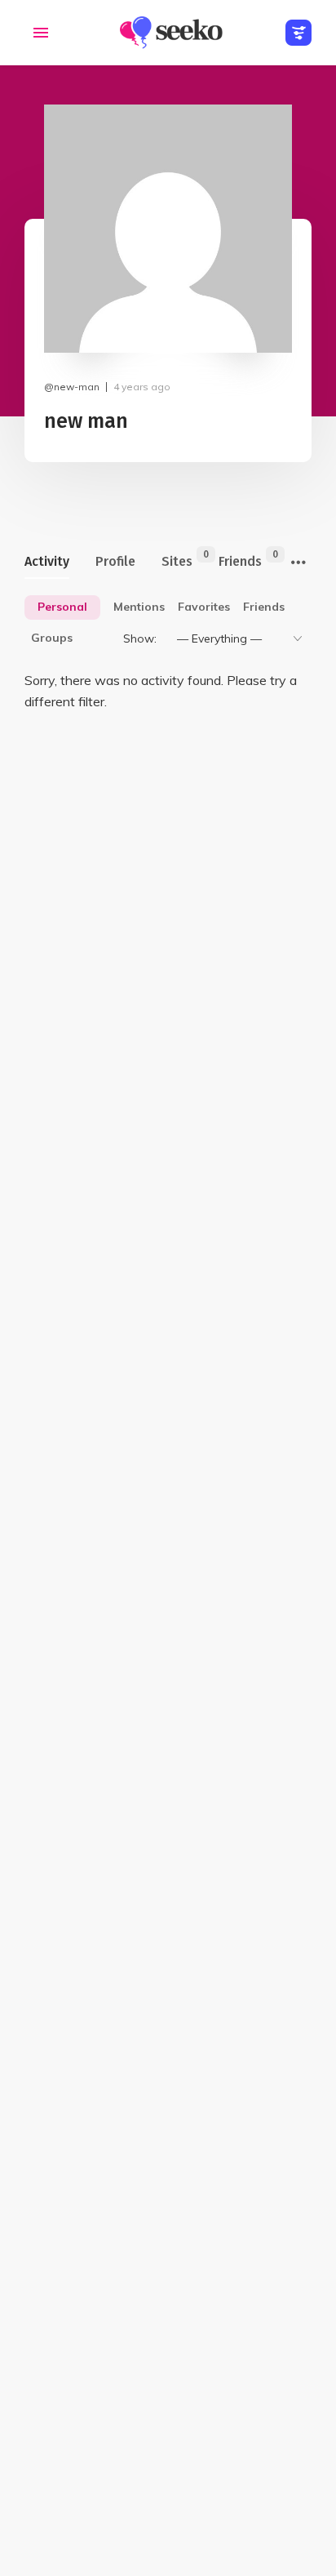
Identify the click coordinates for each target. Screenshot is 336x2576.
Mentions (139, 607)
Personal (62, 607)
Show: (140, 638)
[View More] (298, 563)
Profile (115, 561)
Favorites (204, 607)
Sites (177, 559)
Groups (52, 638)
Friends (240, 559)
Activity (47, 561)
